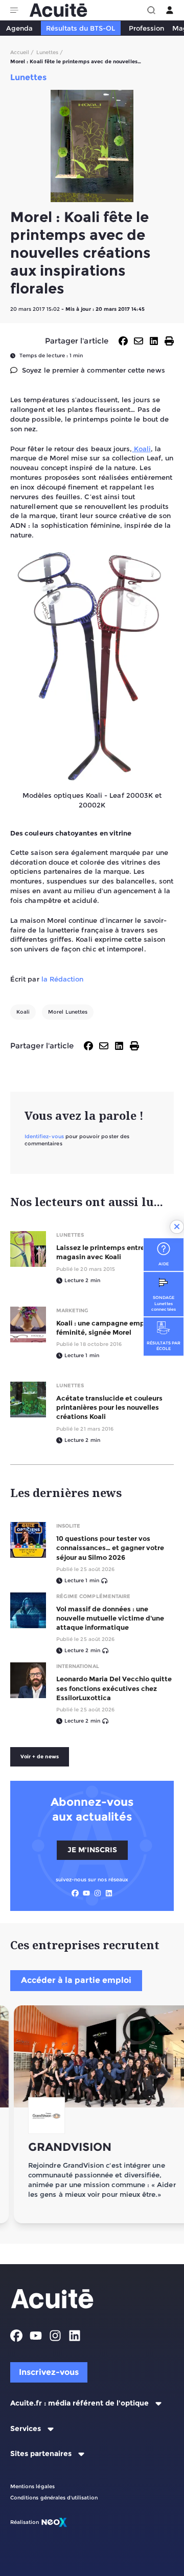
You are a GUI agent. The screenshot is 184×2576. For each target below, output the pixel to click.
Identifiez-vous (44, 1136)
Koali (141, 449)
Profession (146, 28)
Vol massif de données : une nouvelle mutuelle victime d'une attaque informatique (110, 1618)
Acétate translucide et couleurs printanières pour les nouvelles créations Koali (109, 1407)
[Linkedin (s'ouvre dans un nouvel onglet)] (109, 1893)
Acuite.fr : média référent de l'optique (79, 2403)
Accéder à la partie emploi (76, 1980)
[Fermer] (177, 1227)
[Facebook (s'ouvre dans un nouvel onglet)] (75, 1893)
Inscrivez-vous (49, 2372)
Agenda (19, 28)
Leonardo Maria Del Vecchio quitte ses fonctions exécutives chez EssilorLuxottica (114, 1688)
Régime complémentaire (93, 1596)
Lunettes (70, 1235)
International (78, 1666)
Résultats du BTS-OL (80, 28)
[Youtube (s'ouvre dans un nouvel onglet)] (86, 1893)
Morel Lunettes (68, 1012)
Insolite (68, 1526)
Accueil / (22, 52)
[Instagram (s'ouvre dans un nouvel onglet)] (98, 1893)
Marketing (72, 1310)
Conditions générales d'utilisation (54, 2498)
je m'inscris (92, 1850)
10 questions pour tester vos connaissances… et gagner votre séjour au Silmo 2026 (110, 1548)
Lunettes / (50, 52)
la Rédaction (63, 979)
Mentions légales (32, 2486)
